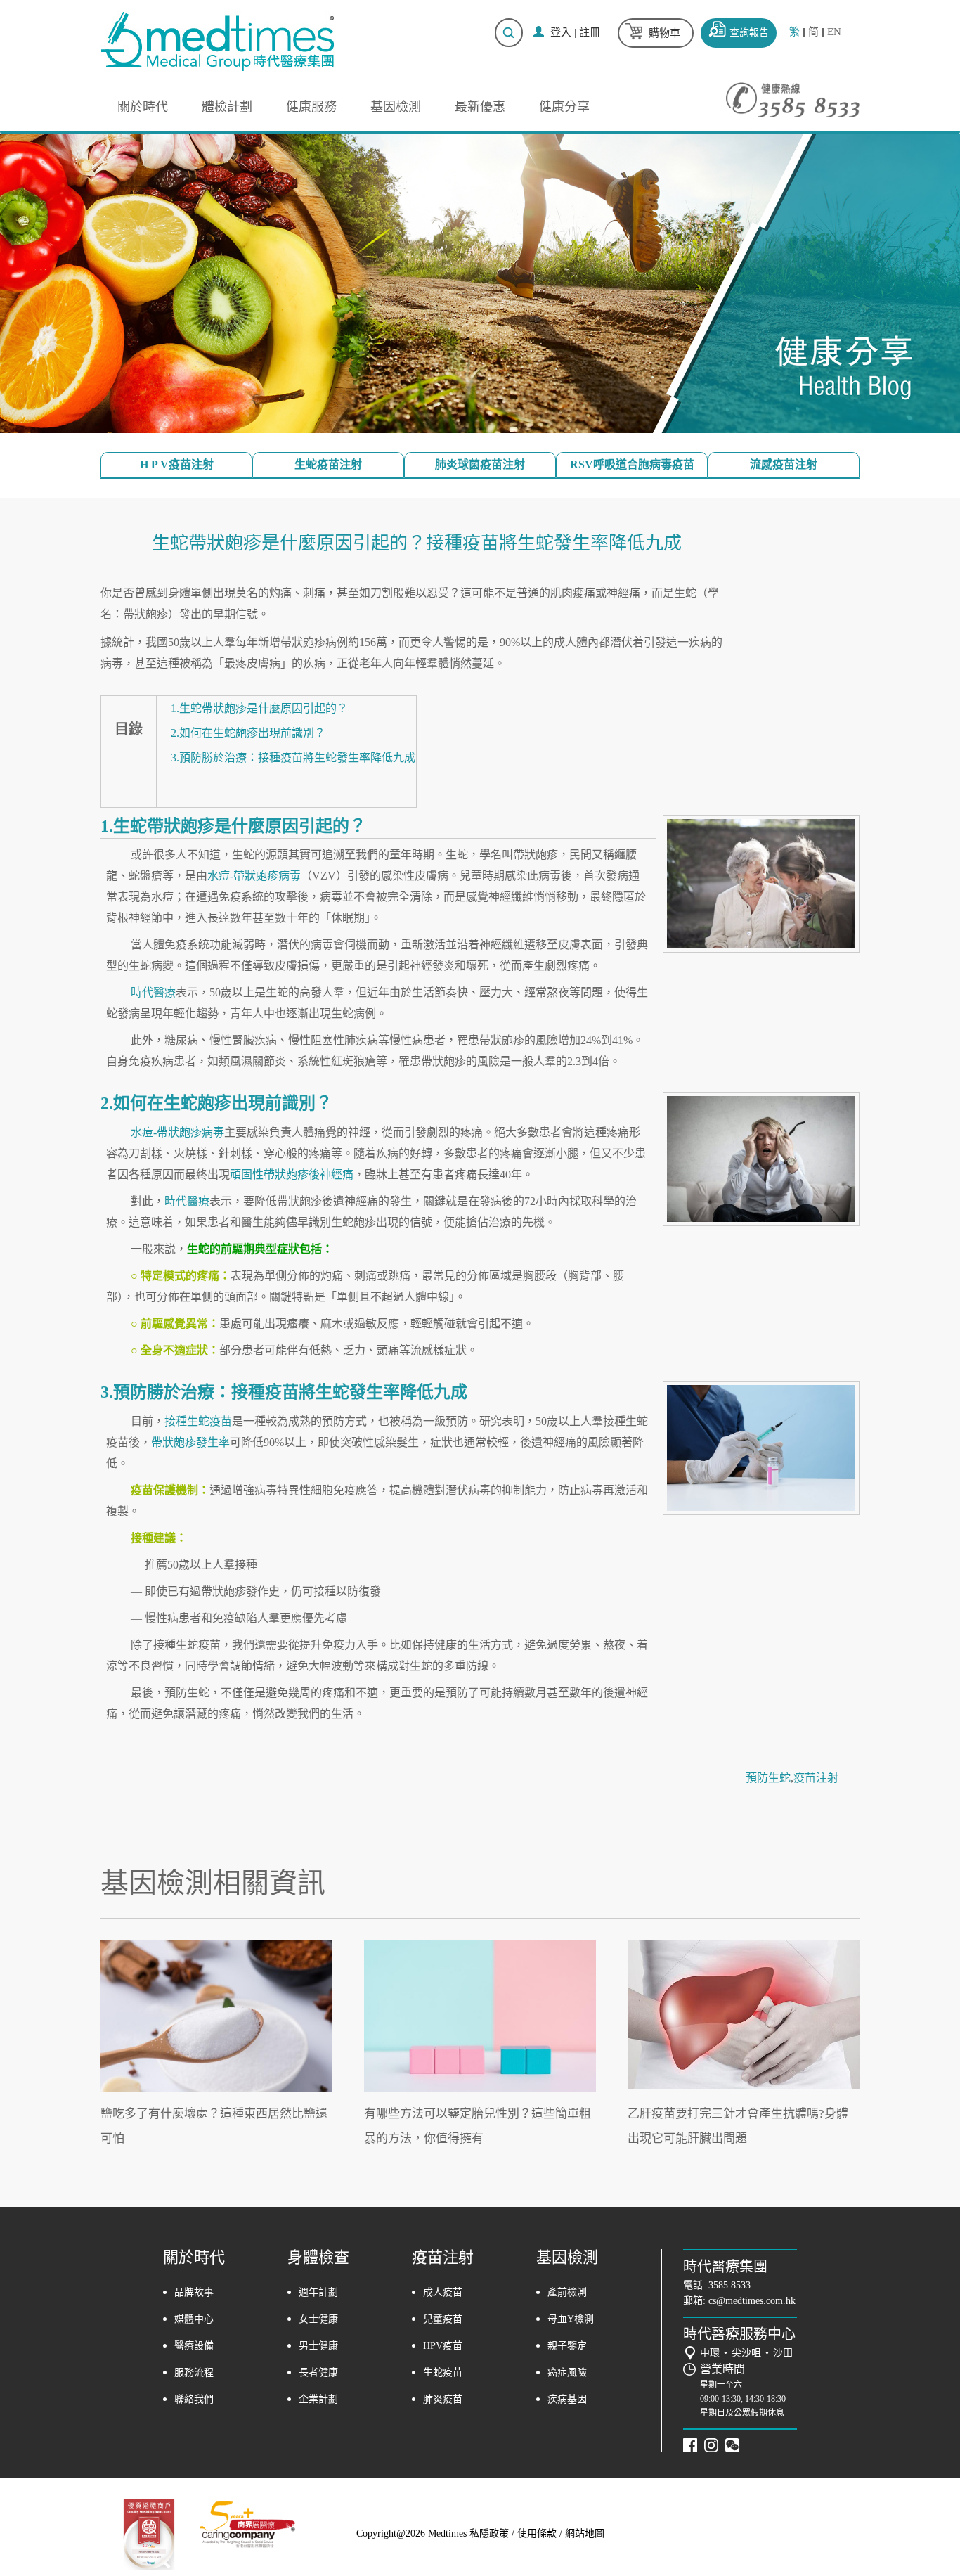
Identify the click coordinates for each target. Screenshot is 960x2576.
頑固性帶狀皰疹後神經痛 (292, 1174)
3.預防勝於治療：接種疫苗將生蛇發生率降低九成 (293, 758)
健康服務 (311, 107)
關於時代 (143, 107)
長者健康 (318, 2372)
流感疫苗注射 (784, 464)
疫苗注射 (816, 1778)
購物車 (664, 33)
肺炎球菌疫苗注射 (480, 464)
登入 (561, 32)
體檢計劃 (227, 107)
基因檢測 (396, 107)
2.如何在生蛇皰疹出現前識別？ (248, 733)
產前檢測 (567, 2292)
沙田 (783, 2353)
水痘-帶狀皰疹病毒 (254, 876)
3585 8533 (729, 2285)
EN (834, 32)
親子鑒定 (567, 2346)
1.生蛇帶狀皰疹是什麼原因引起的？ (259, 708)
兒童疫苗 (443, 2319)
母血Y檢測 (571, 2319)
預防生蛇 (768, 1778)
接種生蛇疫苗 (198, 1421)
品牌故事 (194, 2292)
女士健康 (318, 2319)
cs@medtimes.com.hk (752, 2301)
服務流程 (194, 2372)
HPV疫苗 (443, 2346)
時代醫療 (153, 992)
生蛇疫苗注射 (328, 464)
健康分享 (564, 107)
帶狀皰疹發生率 (190, 1442)
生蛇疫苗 (443, 2372)
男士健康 (318, 2346)
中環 (710, 2353)
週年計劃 (318, 2292)
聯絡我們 (194, 2399)
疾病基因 (567, 2399)
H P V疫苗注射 (177, 464)
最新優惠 (480, 107)
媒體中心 (194, 2319)
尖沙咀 (746, 2353)
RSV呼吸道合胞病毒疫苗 (632, 464)
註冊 (590, 32)
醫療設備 (194, 2346)
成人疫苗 (443, 2292)
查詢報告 (749, 33)
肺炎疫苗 (443, 2399)
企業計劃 (318, 2399)
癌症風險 (567, 2372)
